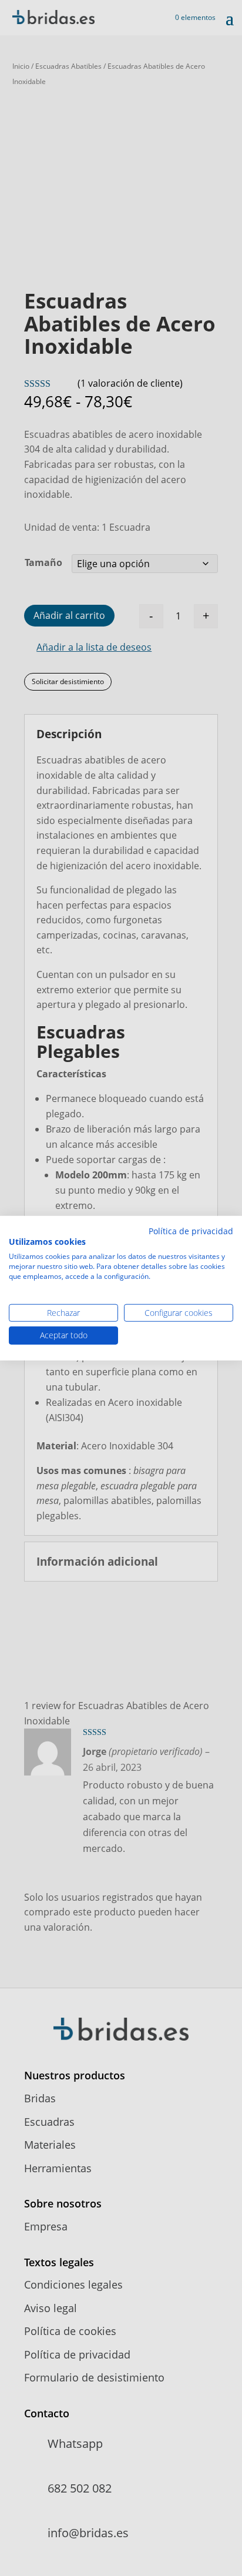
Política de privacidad (191, 1230)
